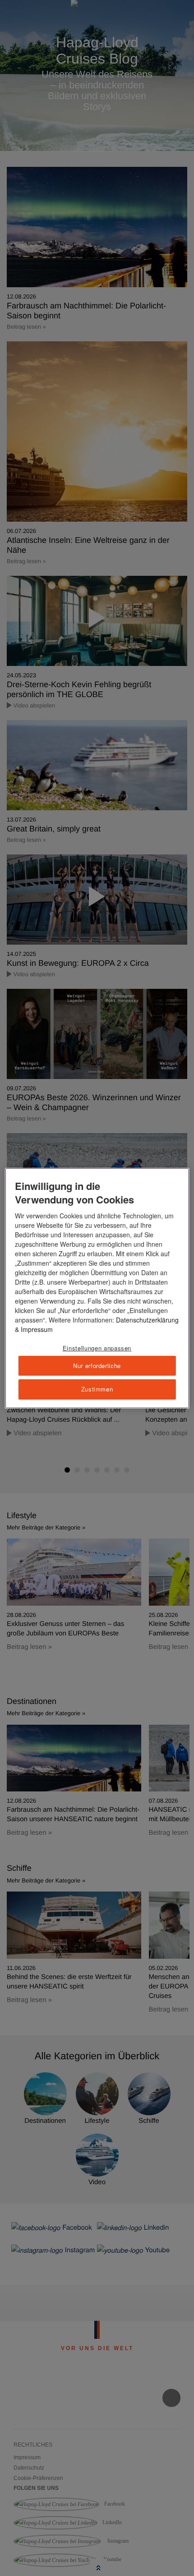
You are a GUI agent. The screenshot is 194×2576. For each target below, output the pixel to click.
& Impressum (34, 1329)
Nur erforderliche (97, 1366)
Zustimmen (97, 1389)
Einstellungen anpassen (97, 1348)
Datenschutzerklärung (147, 1320)
